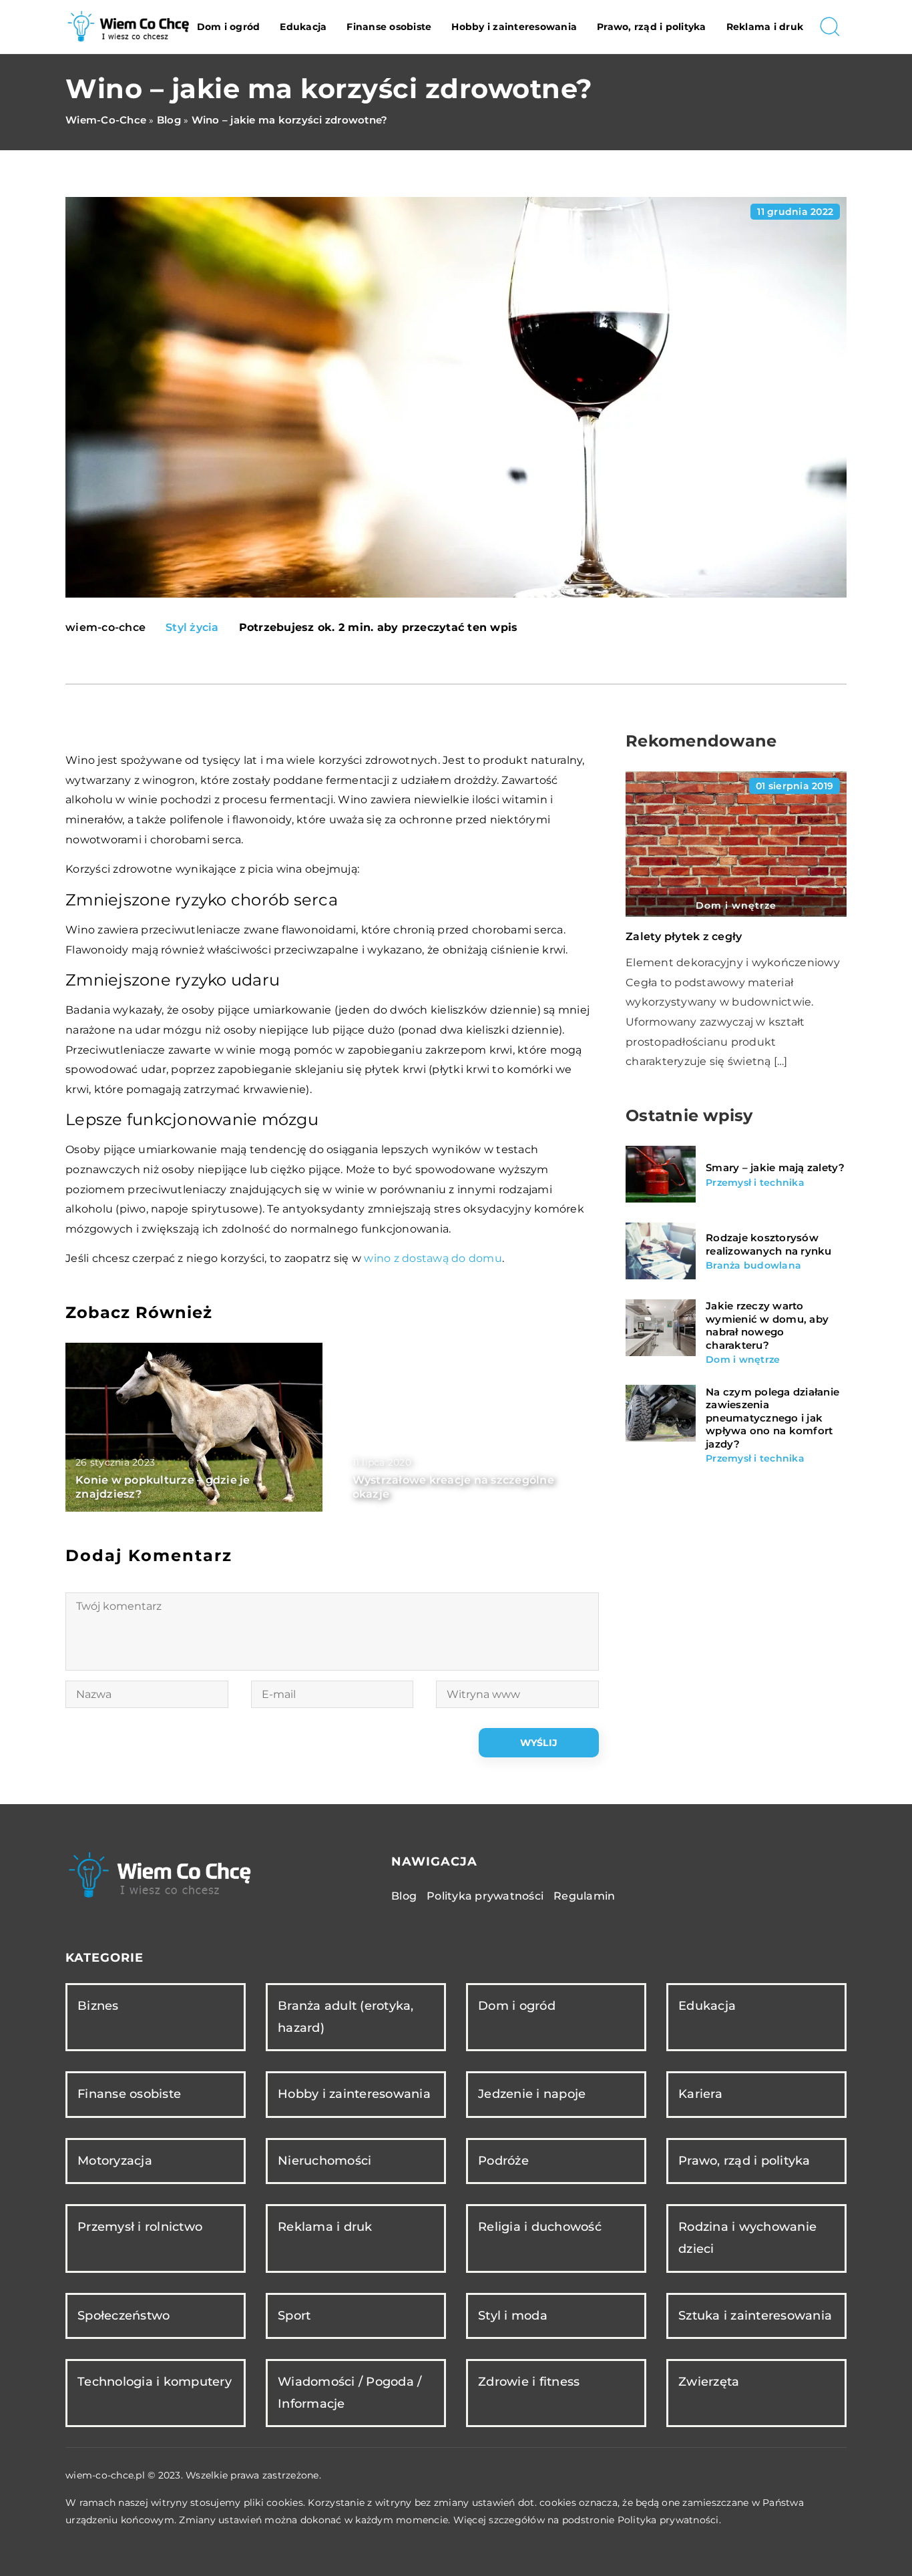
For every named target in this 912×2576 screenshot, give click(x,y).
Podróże (503, 2161)
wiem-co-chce (105, 628)
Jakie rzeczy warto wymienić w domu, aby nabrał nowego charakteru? (767, 1325)
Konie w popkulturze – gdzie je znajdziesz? (163, 1487)
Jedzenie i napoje (532, 2094)
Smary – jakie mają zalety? (775, 1167)
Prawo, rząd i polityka (652, 27)
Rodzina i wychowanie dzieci (747, 2238)
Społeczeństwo (124, 2316)
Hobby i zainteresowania (514, 27)
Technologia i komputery (155, 2382)
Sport (294, 2316)
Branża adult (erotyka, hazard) (346, 2017)
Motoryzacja (115, 2161)
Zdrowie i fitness (529, 2382)
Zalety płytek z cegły (684, 936)
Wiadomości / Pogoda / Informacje (350, 2393)
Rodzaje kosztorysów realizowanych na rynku (769, 1244)
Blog (404, 1896)
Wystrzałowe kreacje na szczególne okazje (453, 1487)
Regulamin (584, 1896)
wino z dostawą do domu (433, 1258)
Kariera (700, 2094)
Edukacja (303, 27)
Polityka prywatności (485, 1896)
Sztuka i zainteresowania (755, 2316)
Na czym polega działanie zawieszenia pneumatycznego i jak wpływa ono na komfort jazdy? (772, 1417)
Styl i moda (513, 2316)
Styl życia (192, 627)
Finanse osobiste (389, 27)
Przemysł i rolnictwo (140, 2227)
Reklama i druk (765, 27)
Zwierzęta (709, 2382)
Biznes (98, 2006)
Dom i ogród (229, 27)
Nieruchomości (324, 2161)
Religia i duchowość (540, 2227)
